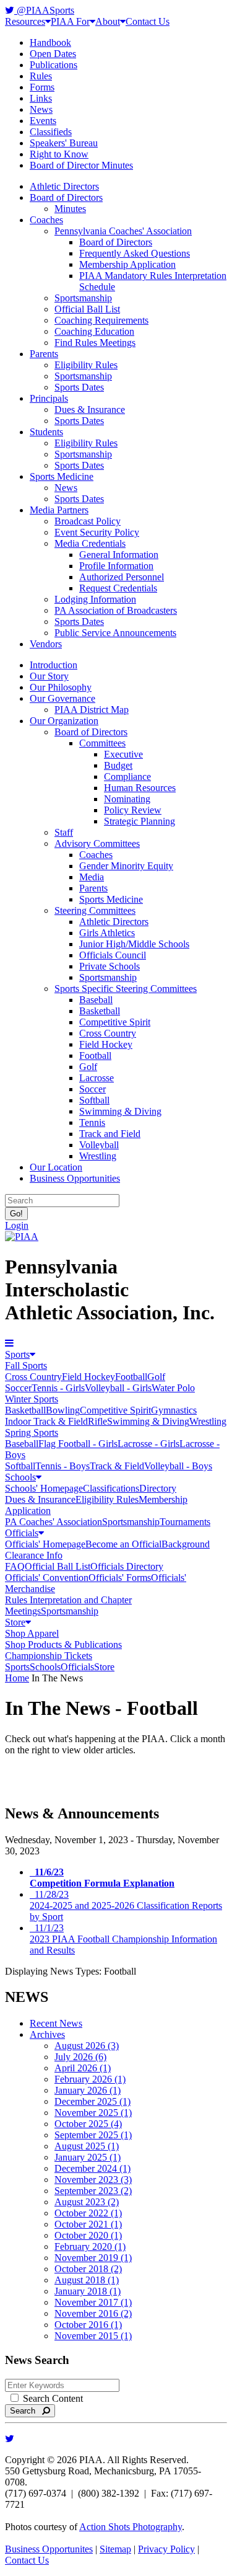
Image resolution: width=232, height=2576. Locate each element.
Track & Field (117, 1466)
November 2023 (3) (93, 2180)
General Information (119, 555)
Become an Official (123, 1544)
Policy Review (133, 810)
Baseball (96, 1000)
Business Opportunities (75, 1178)
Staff (64, 832)
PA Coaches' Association (54, 1522)
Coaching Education (94, 331)
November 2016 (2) (93, 2313)
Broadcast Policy (88, 521)
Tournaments (185, 1522)
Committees (102, 743)
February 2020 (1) (90, 2246)
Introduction (54, 665)
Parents (44, 354)
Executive (123, 754)
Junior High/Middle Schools (134, 944)
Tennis (92, 1122)
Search (26, 2411)
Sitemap (115, 2549)
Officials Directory (127, 1566)
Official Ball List (87, 309)
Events (43, 121)
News (41, 109)
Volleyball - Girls (118, 1388)
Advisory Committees (97, 843)
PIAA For (70, 21)
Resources (25, 21)
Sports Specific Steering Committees (126, 989)
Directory (158, 1488)
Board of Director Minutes (81, 165)
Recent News (56, 2023)
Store (15, 1622)
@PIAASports (44, 10)
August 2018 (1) (87, 2280)
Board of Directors (66, 197)
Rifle (97, 1421)
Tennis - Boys (62, 1466)
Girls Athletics (107, 933)
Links (41, 98)
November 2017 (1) (93, 2302)
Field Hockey (106, 1044)
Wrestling (98, 1156)
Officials (22, 1533)
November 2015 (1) (93, 2336)
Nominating (127, 799)
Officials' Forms (120, 1578)
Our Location (56, 1167)
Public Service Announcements (115, 633)
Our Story (49, 676)
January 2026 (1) (88, 2090)
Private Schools (110, 966)
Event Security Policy (97, 532)
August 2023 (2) (87, 2202)
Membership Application (127, 264)
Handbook (50, 42)
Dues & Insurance (90, 409)
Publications (54, 65)
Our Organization (64, 721)
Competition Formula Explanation (102, 1878)
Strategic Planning (140, 821)
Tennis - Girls (58, 1388)
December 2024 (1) (92, 2168)
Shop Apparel (32, 1633)
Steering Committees (95, 910)
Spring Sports (32, 1432)
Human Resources (140, 788)
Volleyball (99, 1145)
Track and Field (110, 1134)
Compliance (127, 777)
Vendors (46, 644)
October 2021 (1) (88, 2224)
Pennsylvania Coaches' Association (123, 231)
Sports (17, 1354)
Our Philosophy (61, 687)
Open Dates (53, 54)
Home (17, 1678)
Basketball (100, 1011)
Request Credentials (118, 588)
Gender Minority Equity (126, 866)
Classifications (111, 1488)
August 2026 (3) (87, 2046)
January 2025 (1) (88, 2157)
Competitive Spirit (115, 1022)
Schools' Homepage (44, 1488)
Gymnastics (174, 1410)
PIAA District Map (92, 710)
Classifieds (51, 132)
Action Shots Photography (131, 2527)
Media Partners (59, 510)
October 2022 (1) (88, 2213)
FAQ (15, 1566)
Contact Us (148, 21)
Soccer (92, 1089)
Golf (88, 1067)
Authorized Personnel (122, 577)
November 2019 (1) (93, 2258)
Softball (94, 1100)
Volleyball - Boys (178, 1466)
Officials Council (113, 955)
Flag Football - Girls (78, 1444)
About (108, 21)
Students (46, 432)
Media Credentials (90, 543)
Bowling (63, 1410)
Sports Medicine (62, 476)
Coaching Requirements (101, 320)
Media (92, 877)
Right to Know (59, 154)
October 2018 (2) (88, 2269)
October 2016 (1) (88, 2325)
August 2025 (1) (87, 2146)
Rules (41, 76)
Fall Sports (26, 1365)
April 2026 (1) (83, 2068)
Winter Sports (32, 1399)
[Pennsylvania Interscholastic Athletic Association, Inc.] (22, 1237)
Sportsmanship (83, 298)
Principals (49, 398)
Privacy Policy (166, 2549)
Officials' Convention (47, 1578)
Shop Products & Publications (63, 1644)
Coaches (46, 220)
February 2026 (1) (90, 2079)
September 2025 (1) (93, 2135)
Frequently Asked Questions (135, 253)
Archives (47, 2034)
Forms (42, 87)
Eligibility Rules (86, 365)
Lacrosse (97, 1078)
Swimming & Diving (120, 1111)
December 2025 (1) (92, 2101)
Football (95, 1056)
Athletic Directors (64, 186)
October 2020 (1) (88, 2235)
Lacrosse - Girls (148, 1444)
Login (17, 1225)
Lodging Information (95, 599)
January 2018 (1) (88, 2291)
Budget (118, 765)
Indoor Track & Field (46, 1421)
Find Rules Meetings (95, 343)
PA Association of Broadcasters (116, 610)
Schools (20, 1477)
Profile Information (116, 566)
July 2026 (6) (80, 2057)
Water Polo (173, 1388)
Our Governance (62, 698)
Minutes (70, 209)
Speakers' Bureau (64, 143)
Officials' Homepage (45, 1544)
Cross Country (108, 1033)
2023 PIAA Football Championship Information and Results (123, 1939)
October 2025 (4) (88, 2124)
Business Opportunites (49, 2549)
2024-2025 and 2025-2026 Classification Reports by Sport (126, 1905)
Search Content (52, 2398)
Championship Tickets (49, 1656)
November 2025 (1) (93, 2113)
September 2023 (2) (93, 2191)
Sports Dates (79, 387)
